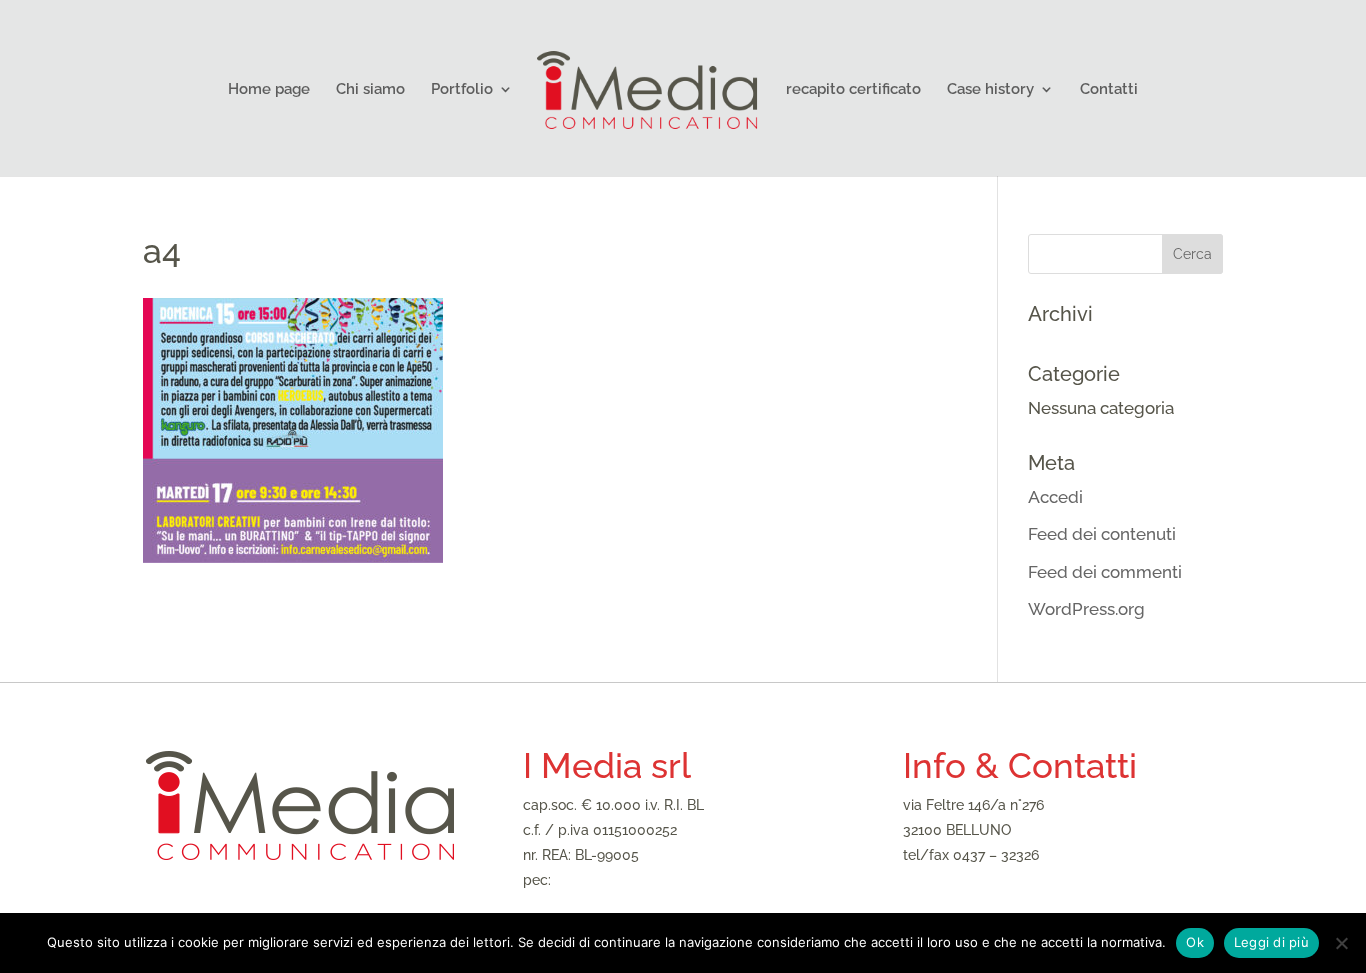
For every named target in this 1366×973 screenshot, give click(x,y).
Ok (1195, 942)
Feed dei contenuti (1102, 534)
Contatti (1109, 90)
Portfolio (462, 90)
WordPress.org (1086, 609)
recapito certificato (853, 90)
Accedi (1055, 497)
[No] (1341, 943)
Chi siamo (370, 90)
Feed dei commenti (1105, 572)
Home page (269, 90)
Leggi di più (1271, 942)
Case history (990, 90)
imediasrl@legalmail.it (627, 880)
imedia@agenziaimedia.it (984, 880)
